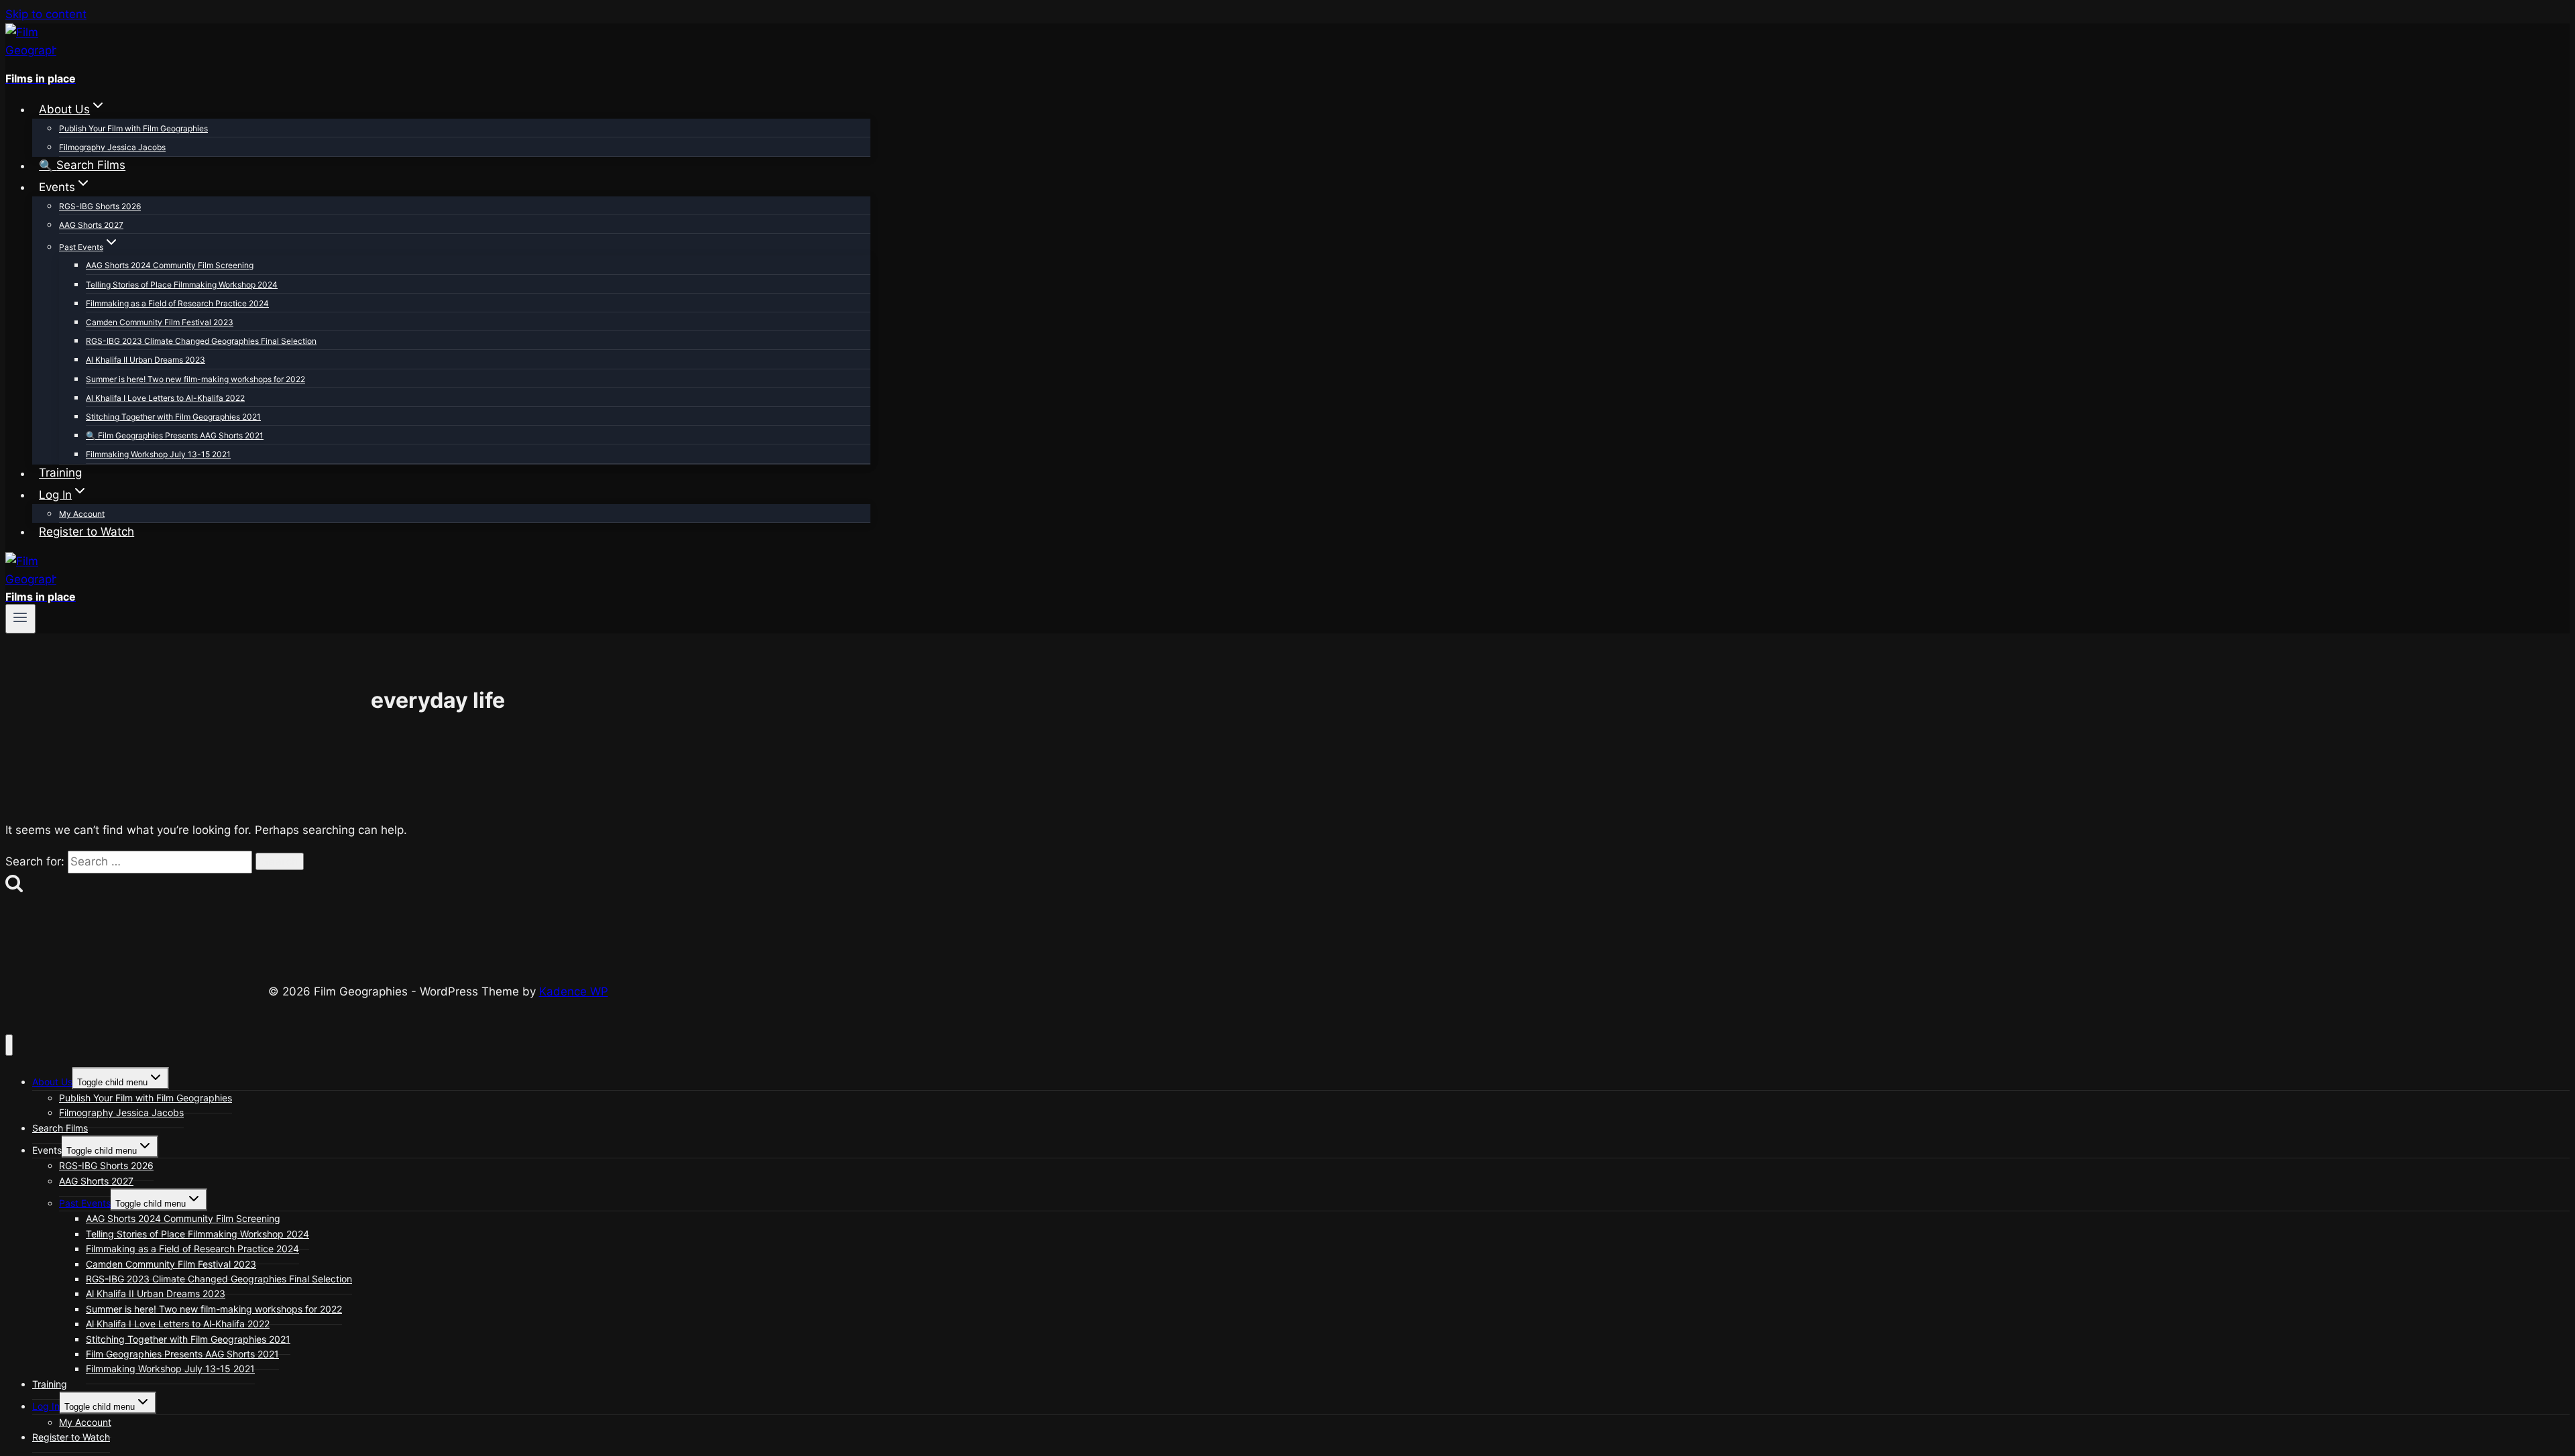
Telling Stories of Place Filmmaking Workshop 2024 (182, 285)
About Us (52, 1082)
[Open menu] (20, 619)
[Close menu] (9, 1045)
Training (60, 473)
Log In (46, 1406)
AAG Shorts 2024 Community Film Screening (170, 265)
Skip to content (46, 14)
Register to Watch (87, 532)
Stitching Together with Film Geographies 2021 (173, 417)
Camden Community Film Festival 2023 (160, 322)
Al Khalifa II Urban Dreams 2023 (146, 360)
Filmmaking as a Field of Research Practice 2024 (177, 303)
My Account (82, 514)
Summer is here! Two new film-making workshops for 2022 (195, 379)
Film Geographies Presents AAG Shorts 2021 (181, 435)
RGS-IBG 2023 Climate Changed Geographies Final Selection (201, 341)
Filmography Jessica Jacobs (112, 147)
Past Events (85, 1203)
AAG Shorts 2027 (91, 225)
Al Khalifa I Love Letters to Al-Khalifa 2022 (165, 398)
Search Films (91, 166)
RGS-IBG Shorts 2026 (100, 206)
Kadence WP (574, 991)
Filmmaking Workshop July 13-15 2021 (158, 454)
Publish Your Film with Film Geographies (133, 128)
